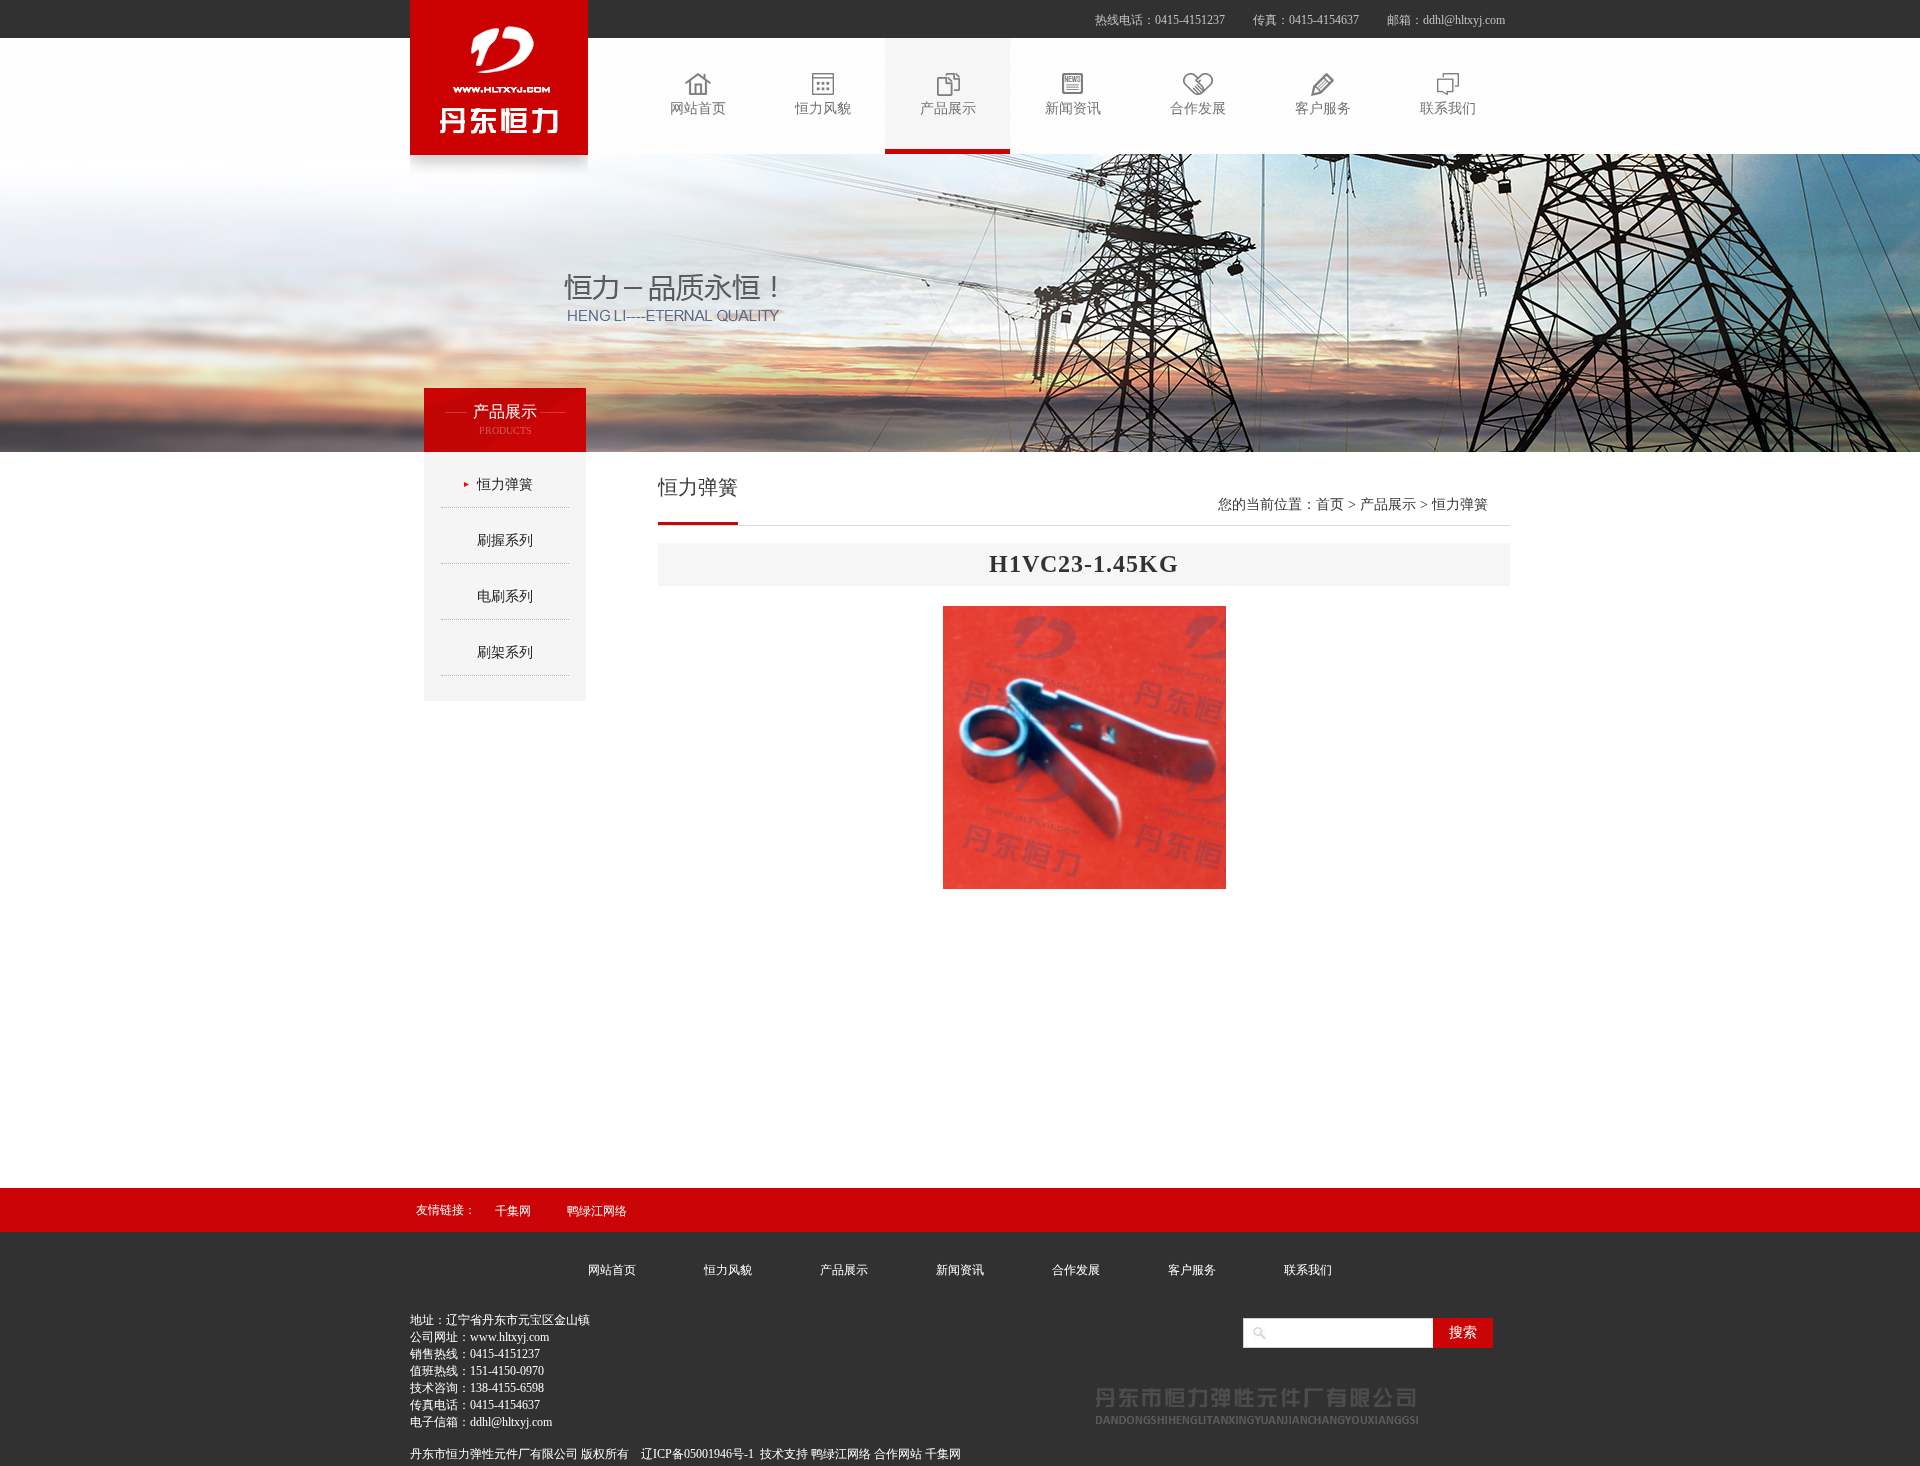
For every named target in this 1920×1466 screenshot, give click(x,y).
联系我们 (1308, 1270)
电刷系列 (505, 596)
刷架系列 (505, 652)
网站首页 (612, 1270)
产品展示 (844, 1270)
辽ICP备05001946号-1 (697, 1454)
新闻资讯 (960, 1270)
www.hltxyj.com (509, 1337)
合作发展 (1076, 1270)
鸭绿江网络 (597, 1211)
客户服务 (1192, 1270)
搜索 (1463, 1332)
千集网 (513, 1211)
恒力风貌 (728, 1270)
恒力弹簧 (505, 484)
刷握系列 (505, 540)
